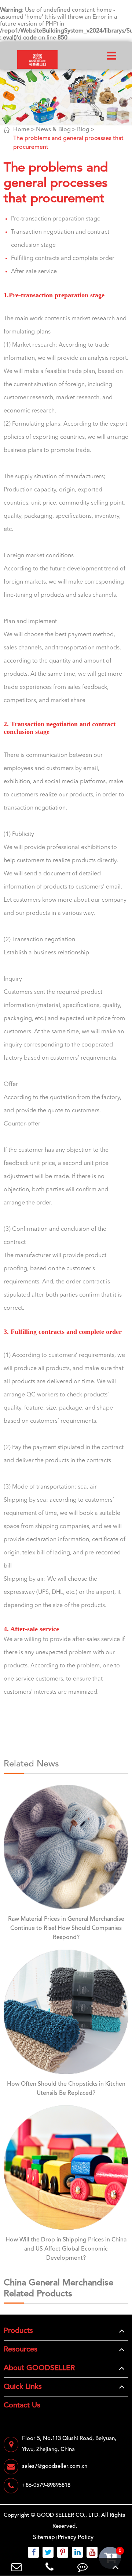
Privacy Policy (76, 2538)
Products (18, 2331)
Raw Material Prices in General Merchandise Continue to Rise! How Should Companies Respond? (66, 1928)
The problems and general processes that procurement (68, 143)
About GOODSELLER (39, 2368)
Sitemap (44, 2538)
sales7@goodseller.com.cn (55, 2466)
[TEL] (49, 2567)
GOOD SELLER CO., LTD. (68, 2515)
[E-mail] (16, 2567)
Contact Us (22, 2406)
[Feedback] (82, 2567)
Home (21, 130)
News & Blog (53, 130)
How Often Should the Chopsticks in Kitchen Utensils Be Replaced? (66, 2089)
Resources (21, 2350)
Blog (83, 130)
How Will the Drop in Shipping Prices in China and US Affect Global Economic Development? (66, 2249)
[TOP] (115, 2567)
